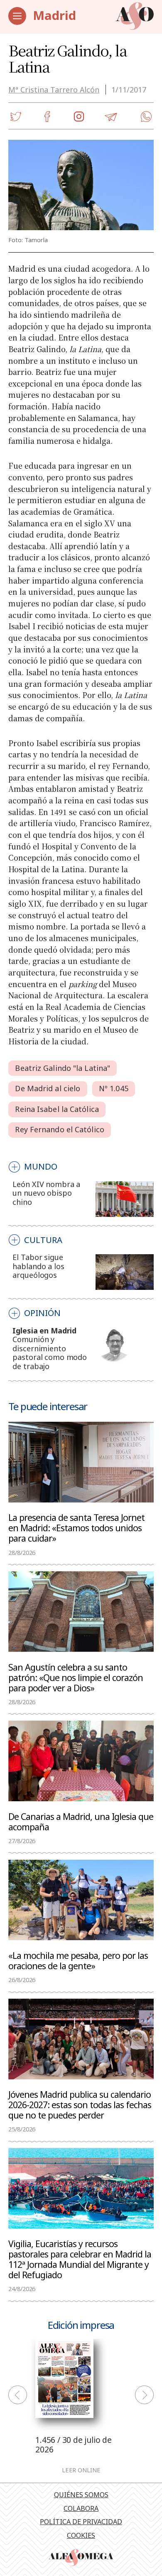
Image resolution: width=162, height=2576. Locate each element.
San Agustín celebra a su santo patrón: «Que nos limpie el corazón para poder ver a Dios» (76, 1677)
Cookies (81, 2535)
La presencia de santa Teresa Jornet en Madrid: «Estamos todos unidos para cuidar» (76, 1528)
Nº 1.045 (114, 1088)
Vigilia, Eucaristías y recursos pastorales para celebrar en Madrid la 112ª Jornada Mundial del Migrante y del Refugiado (80, 2259)
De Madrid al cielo (48, 1088)
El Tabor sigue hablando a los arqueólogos (38, 1266)
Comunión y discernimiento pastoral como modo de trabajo (50, 1353)
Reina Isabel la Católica (57, 1109)
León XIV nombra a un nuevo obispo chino (46, 1193)
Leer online (81, 2470)
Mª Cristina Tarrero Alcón (54, 90)
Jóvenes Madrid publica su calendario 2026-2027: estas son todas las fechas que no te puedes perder (80, 2104)
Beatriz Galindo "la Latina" (63, 1068)
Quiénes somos (81, 2495)
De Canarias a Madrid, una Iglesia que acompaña (81, 1821)
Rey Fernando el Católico (59, 1129)
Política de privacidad (81, 2522)
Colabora (81, 2508)
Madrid (54, 15)
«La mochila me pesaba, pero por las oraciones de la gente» (78, 1960)
